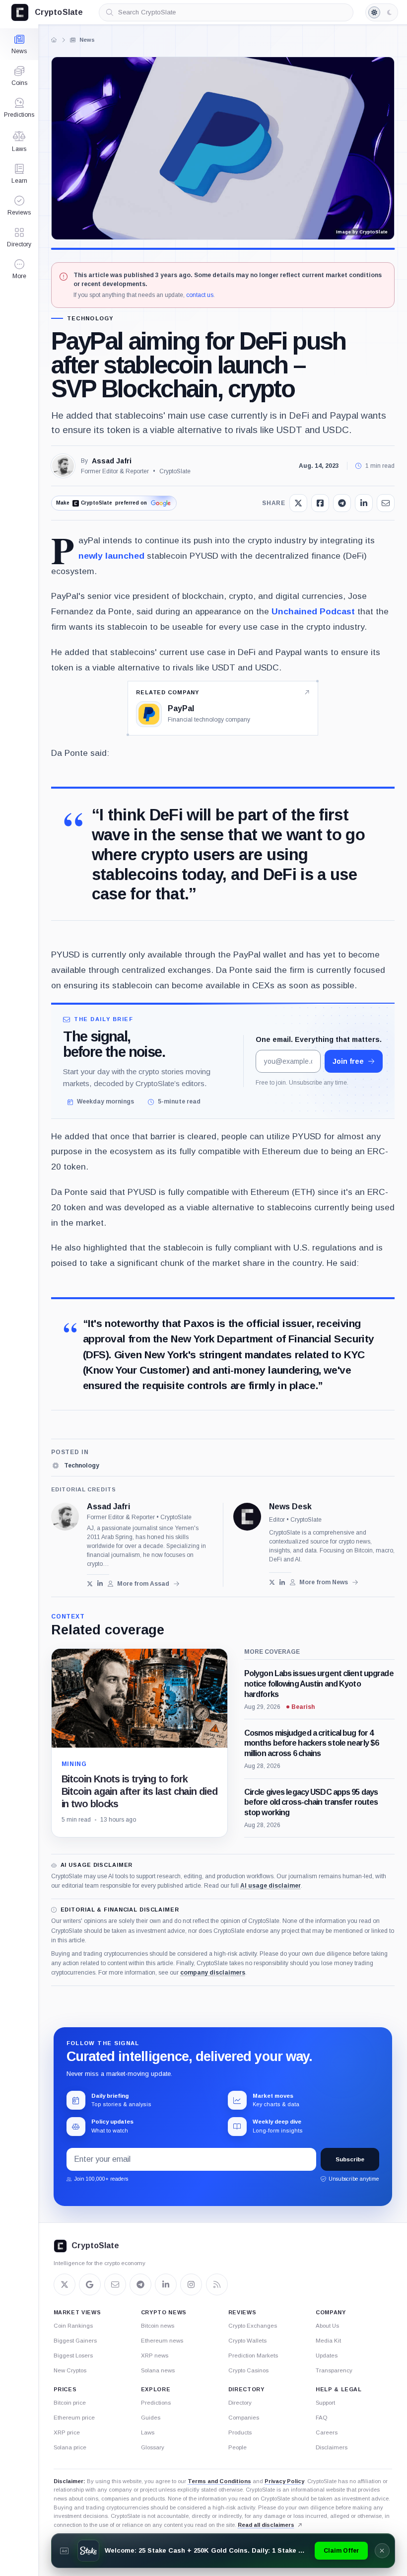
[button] (19, 269)
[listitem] (75, 1466)
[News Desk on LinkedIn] (282, 1582)
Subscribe (350, 2159)
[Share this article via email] (386, 503)
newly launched (111, 556)
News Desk (290, 1507)
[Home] (54, 40)
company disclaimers (213, 1973)
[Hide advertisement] (382, 2551)
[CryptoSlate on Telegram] (140, 2284)
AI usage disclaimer (271, 1886)
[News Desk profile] (247, 1517)
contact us (200, 295)
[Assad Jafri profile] (65, 1517)
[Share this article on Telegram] (342, 503)
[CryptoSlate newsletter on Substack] (115, 2284)
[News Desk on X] (272, 1582)
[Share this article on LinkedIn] (364, 503)
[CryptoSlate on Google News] (90, 2284)
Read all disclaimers (266, 2525)
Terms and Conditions (219, 2481)
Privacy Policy (284, 2481)
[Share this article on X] (298, 503)
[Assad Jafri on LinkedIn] (100, 1583)
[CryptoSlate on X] (65, 2284)
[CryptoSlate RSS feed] (217, 2284)
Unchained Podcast (313, 611)
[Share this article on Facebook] (320, 503)
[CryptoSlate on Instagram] (191, 2284)
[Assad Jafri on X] (90, 1583)
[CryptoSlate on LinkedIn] (166, 2284)
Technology (90, 319)
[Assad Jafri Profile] (63, 466)
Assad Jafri (112, 461)
